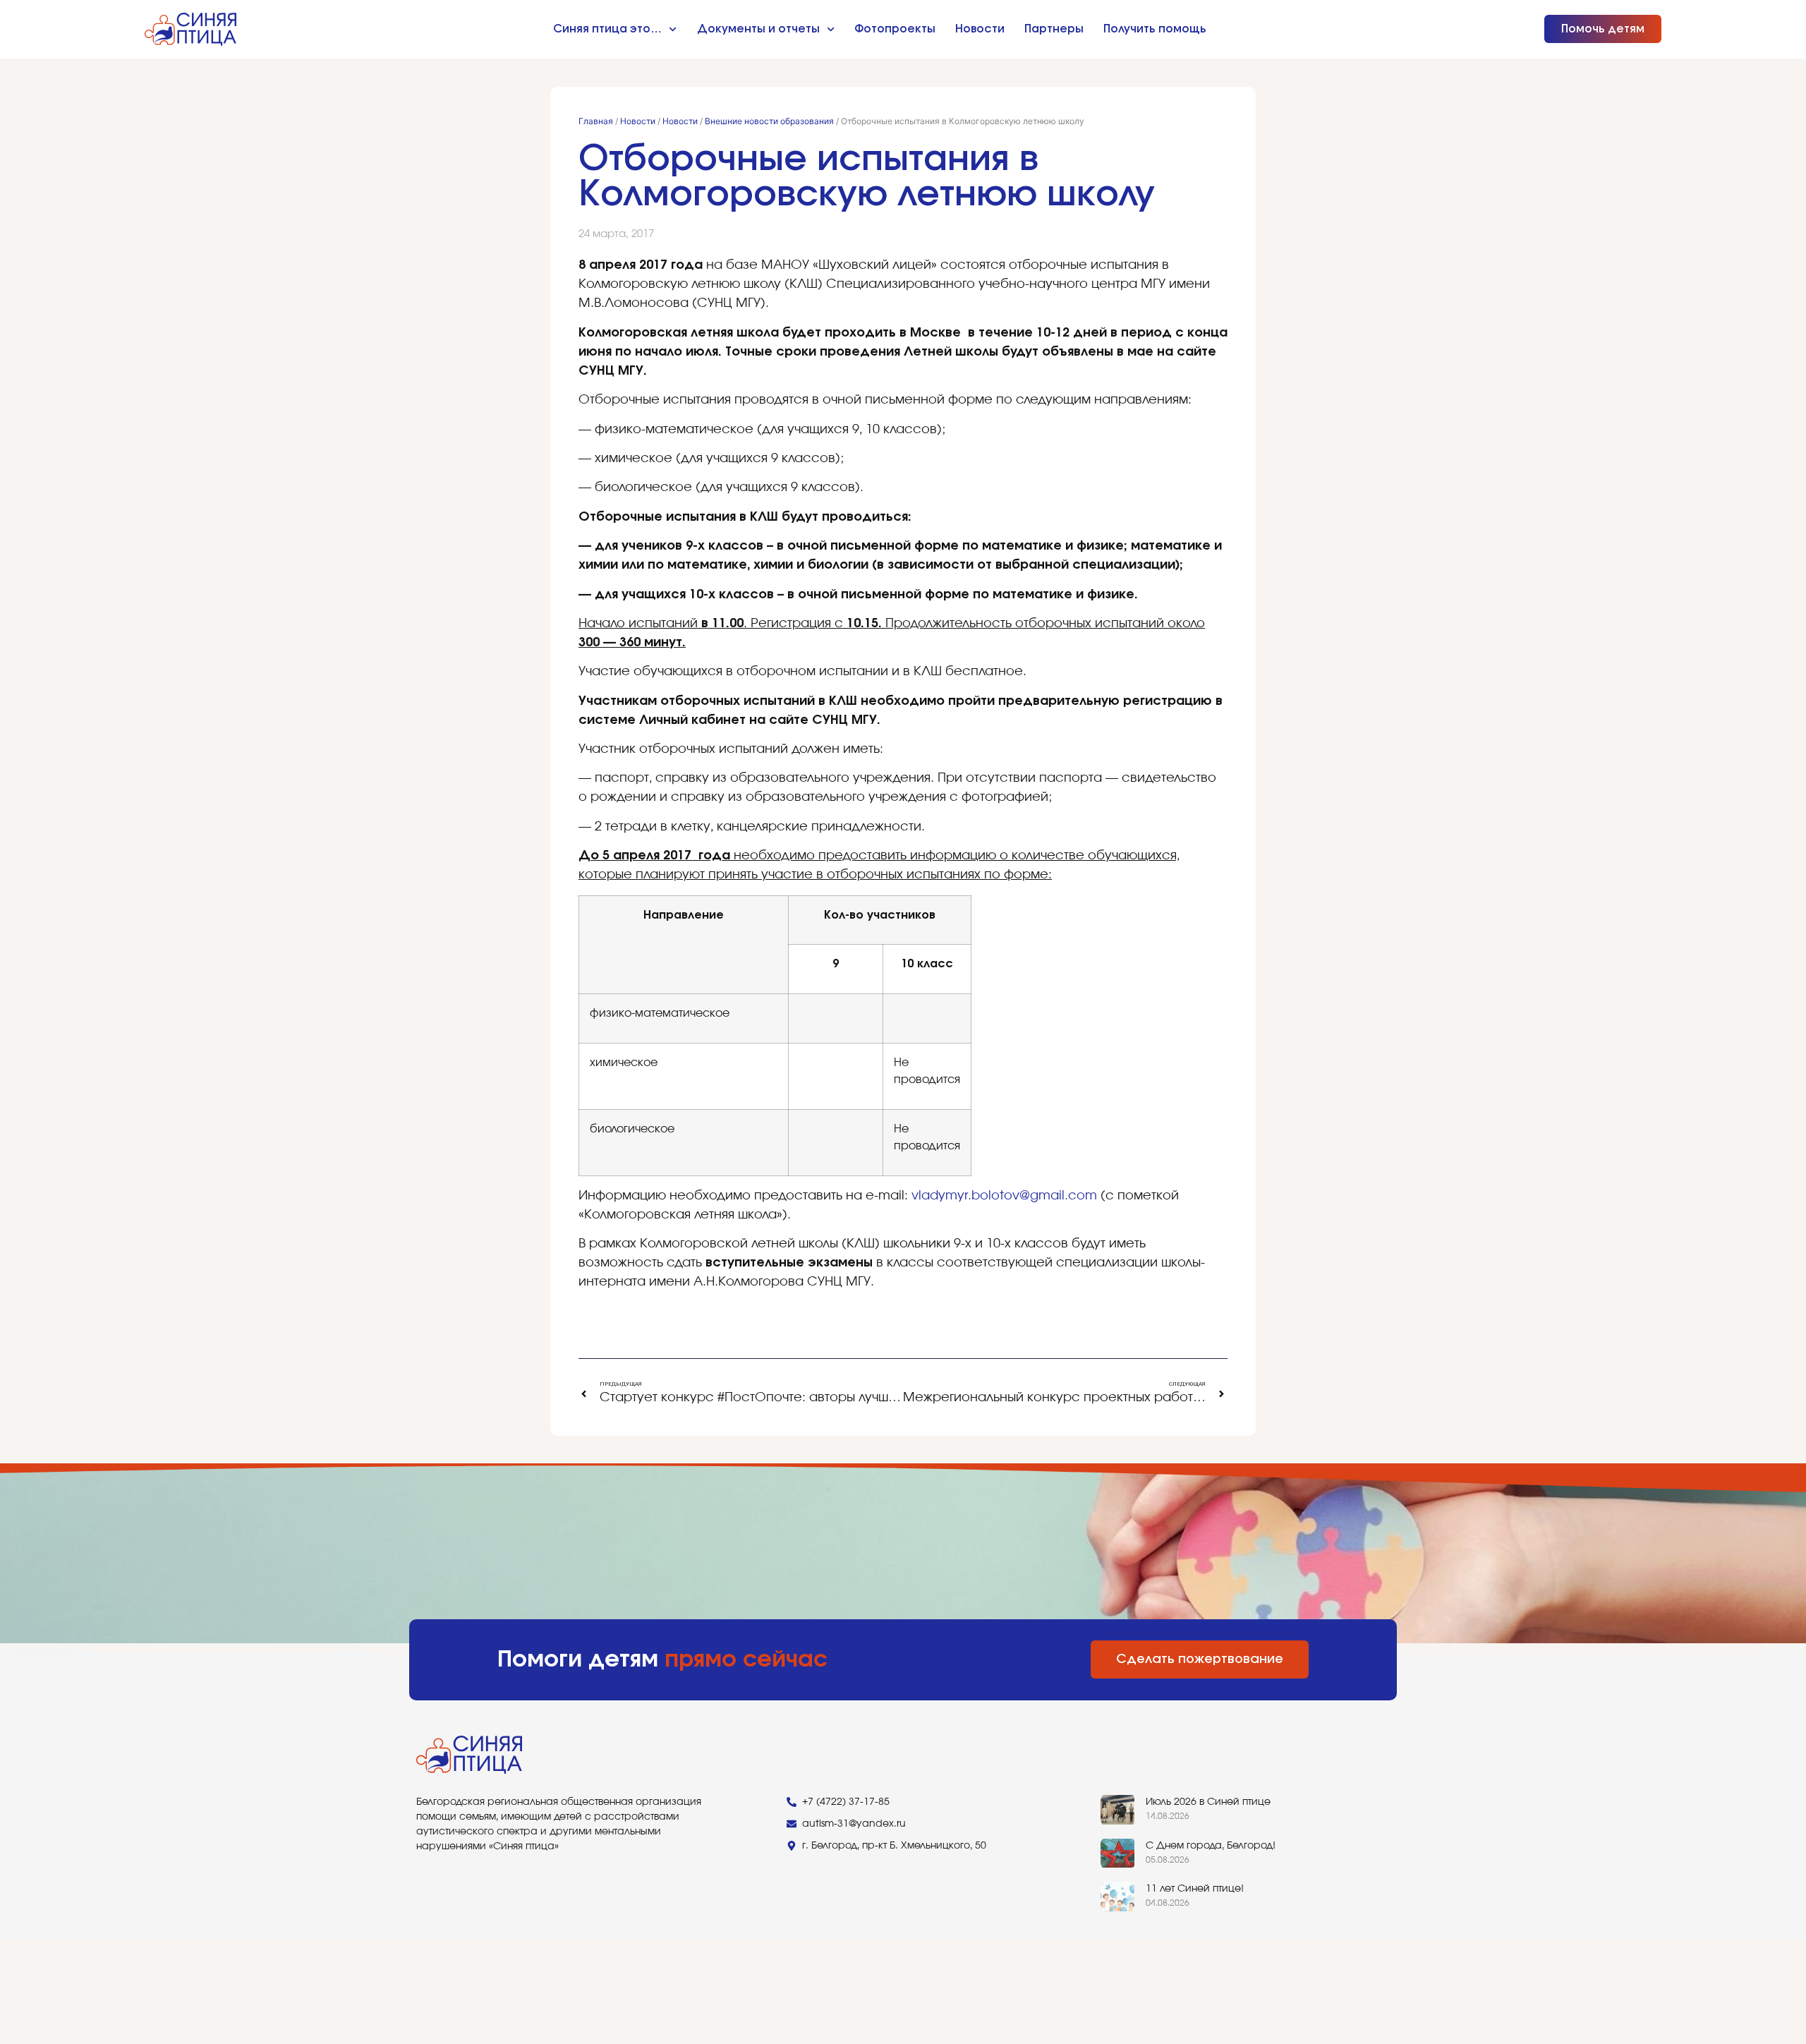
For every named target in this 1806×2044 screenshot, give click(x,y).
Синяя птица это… (607, 29)
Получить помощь (1155, 29)
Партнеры (1054, 29)
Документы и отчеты (758, 29)
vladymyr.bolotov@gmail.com (1004, 1196)
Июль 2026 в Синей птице (1208, 1802)
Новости (980, 29)
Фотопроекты (895, 29)
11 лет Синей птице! (1195, 1889)
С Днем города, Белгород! (1211, 1846)
